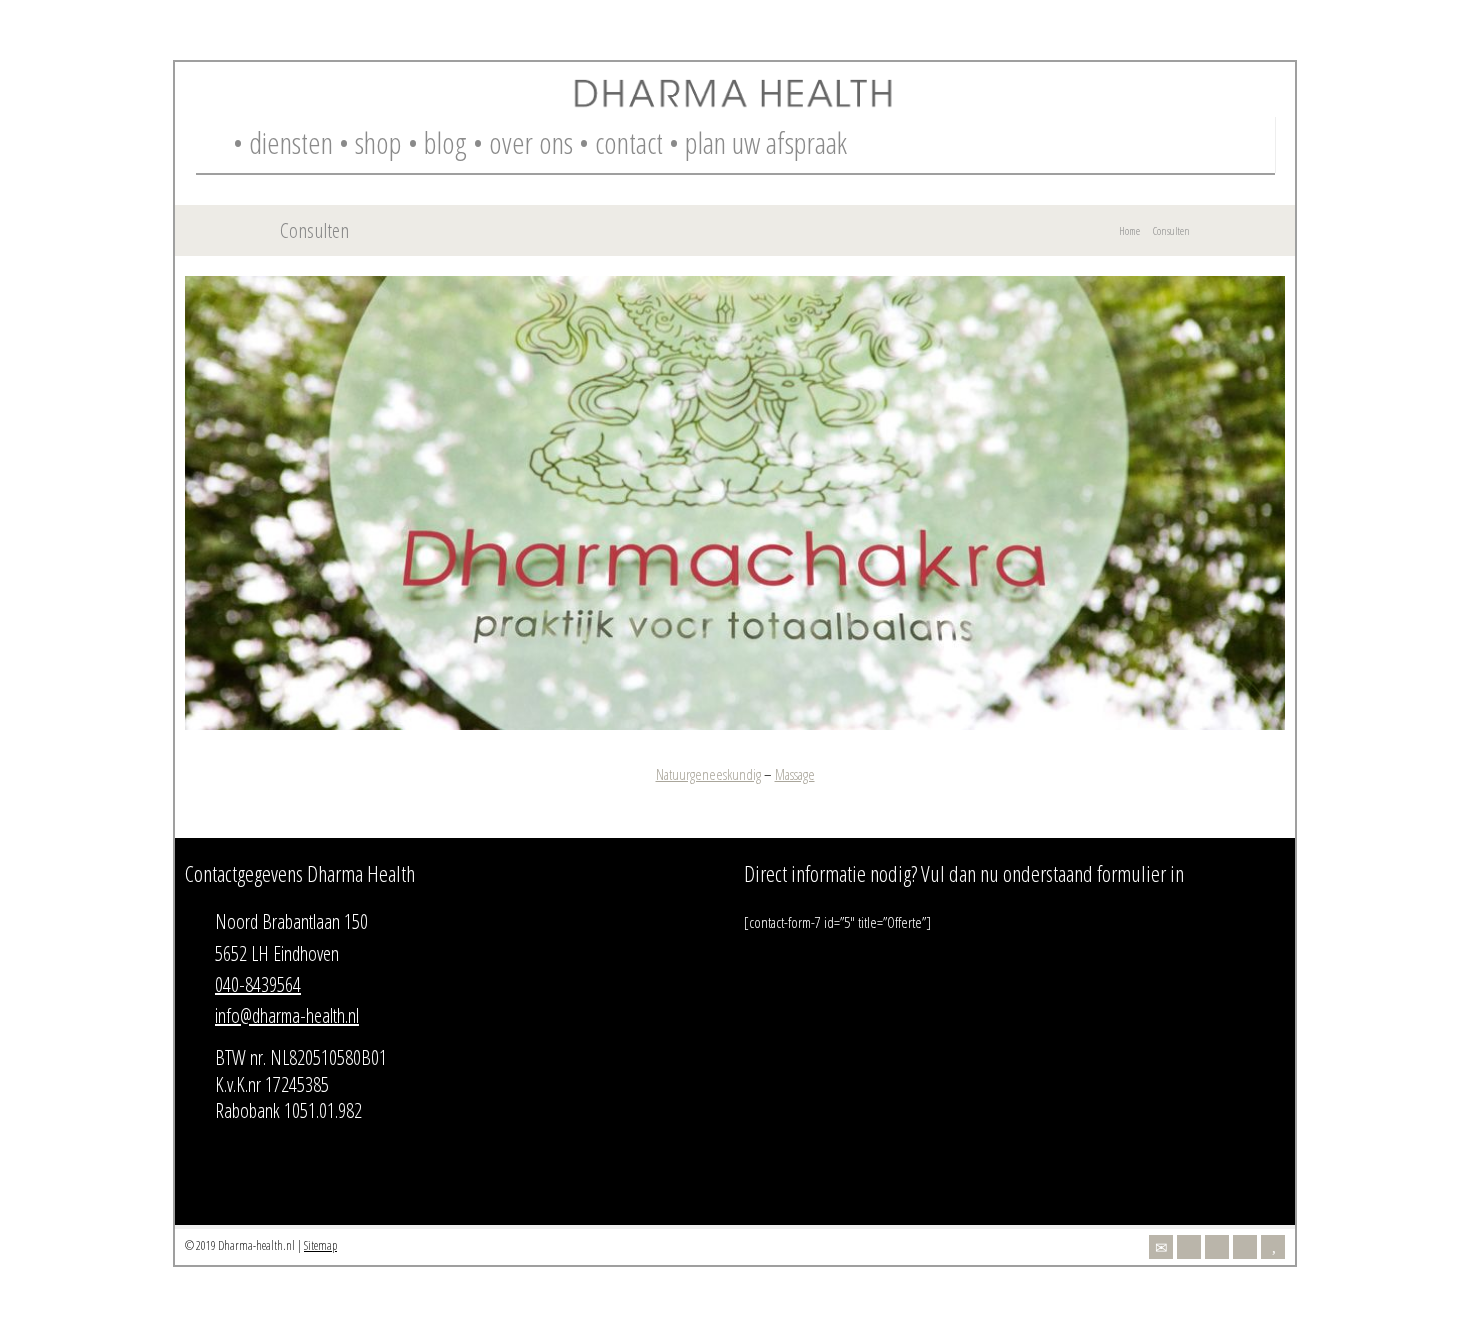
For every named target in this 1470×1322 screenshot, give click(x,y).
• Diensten (283, 142)
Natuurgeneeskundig (708, 774)
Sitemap (320, 1245)
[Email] (1161, 1247)
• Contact (621, 142)
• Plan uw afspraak (758, 142)
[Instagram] (1245, 1247)
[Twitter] (1189, 1247)
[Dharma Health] (734, 104)
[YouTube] (1273, 1247)
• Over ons (523, 142)
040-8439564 (258, 984)
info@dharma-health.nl (287, 1015)
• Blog (437, 142)
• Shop (370, 142)
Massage (795, 774)
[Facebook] (1217, 1247)
